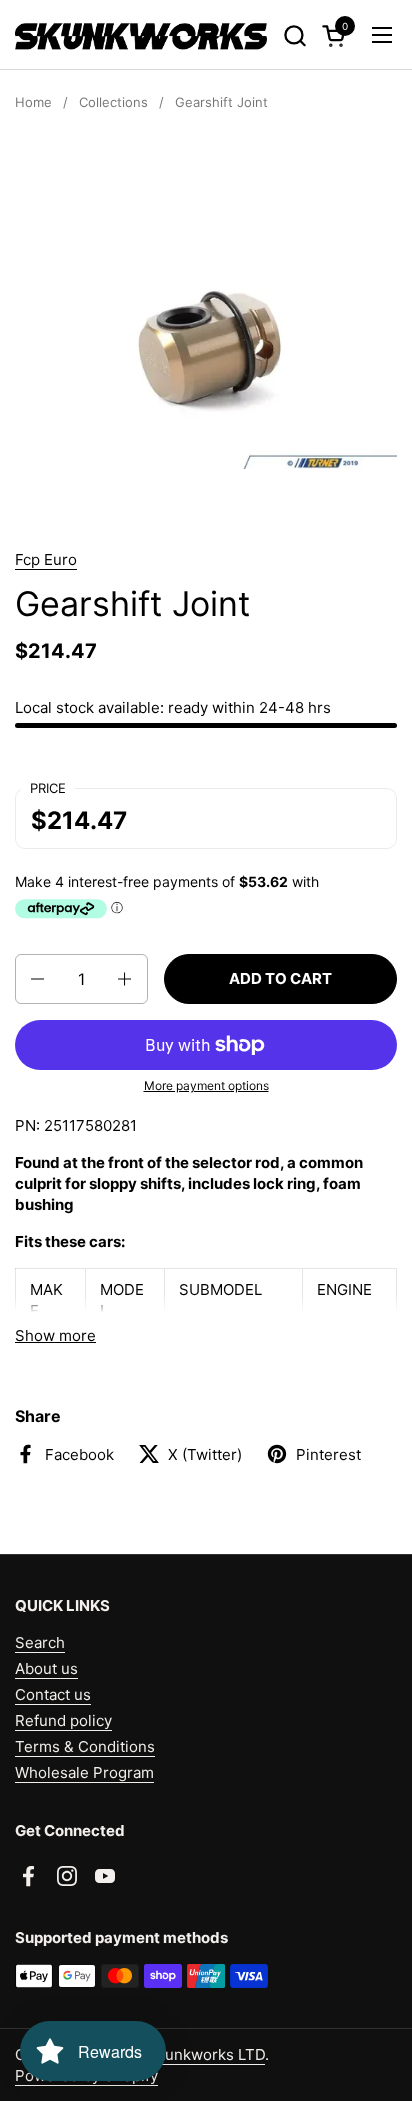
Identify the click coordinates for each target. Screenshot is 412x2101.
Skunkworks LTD (206, 2054)
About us (46, 1668)
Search (40, 1642)
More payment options (206, 1085)
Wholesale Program (84, 1772)
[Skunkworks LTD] (141, 35)
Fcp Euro (46, 559)
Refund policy (63, 1720)
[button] (294, 35)
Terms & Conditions (85, 1746)
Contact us (53, 1694)
